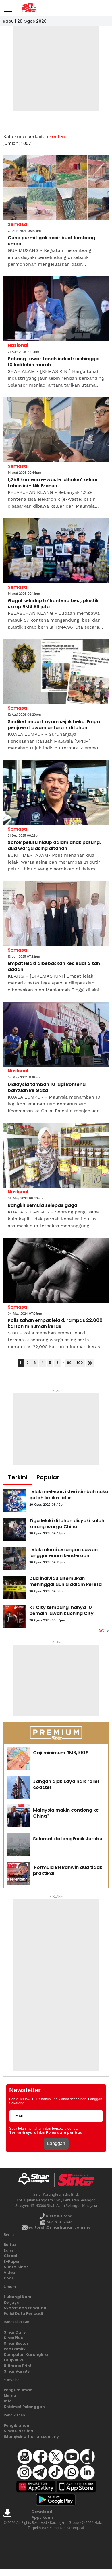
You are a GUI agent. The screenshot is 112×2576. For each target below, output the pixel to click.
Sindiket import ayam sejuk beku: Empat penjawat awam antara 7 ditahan (55, 725)
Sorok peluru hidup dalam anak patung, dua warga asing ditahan (54, 846)
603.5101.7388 (59, 2216)
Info (8, 2401)
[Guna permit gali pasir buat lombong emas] (56, 188)
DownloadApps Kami (42, 2515)
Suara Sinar (16, 2267)
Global (10, 2256)
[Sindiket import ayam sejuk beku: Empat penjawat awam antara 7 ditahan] (56, 672)
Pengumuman (18, 2390)
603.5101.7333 (59, 2222)
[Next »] (90, 1363)
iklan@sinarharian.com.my (31, 2437)
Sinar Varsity (17, 2371)
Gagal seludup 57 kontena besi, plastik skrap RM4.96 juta (53, 604)
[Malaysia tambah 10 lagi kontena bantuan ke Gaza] (56, 1034)
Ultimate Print (18, 2366)
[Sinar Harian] (28, 8)
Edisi (8, 2250)
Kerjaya (12, 2302)
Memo (10, 2396)
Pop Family (15, 2349)
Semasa (17, 224)
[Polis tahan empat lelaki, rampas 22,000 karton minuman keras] (56, 1270)
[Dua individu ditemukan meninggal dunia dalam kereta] (15, 1587)
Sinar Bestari (17, 2343)
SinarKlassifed (19, 2431)
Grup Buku (14, 2360)
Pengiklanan (17, 2425)
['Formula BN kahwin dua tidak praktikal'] (19, 1873)
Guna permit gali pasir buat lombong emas (51, 241)
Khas (9, 2278)
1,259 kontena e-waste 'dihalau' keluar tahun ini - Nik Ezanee (53, 483)
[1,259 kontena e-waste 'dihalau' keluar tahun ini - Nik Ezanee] (56, 430)
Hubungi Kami (18, 2297)
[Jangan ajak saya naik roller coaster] (19, 1787)
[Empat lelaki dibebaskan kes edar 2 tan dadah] (56, 914)
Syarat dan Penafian (25, 2308)
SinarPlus (13, 2338)
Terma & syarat (24, 2133)
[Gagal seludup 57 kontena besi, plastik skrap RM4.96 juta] (56, 551)
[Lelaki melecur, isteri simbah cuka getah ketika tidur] (15, 1500)
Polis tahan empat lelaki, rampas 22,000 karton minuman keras (55, 1324)
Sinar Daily (15, 2332)
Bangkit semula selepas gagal (43, 1206)
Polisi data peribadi (65, 2133)
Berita (10, 2245)
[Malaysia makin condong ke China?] (19, 1816)
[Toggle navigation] (8, 7)
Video (9, 2273)
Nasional (18, 345)
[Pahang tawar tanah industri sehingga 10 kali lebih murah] (56, 309)
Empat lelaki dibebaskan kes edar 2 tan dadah (54, 967)
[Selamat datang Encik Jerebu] (19, 1845)
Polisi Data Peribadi (23, 2314)
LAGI (101, 1631)
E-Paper (12, 2261)
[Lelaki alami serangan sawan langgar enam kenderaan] (15, 1558)
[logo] (36, 2180)
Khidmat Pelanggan (24, 2407)
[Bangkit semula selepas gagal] (56, 1155)
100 (80, 1363)
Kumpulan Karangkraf (27, 2355)
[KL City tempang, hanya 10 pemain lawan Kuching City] (15, 1616)
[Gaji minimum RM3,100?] (19, 1759)
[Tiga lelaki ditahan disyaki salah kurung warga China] (15, 1529)
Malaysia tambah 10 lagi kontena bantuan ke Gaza (47, 1088)
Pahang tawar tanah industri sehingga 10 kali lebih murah (53, 362)
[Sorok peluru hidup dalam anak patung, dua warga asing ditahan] (56, 793)
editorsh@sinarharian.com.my (59, 2227)
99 (69, 1363)
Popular (48, 1477)
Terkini (18, 1477)
